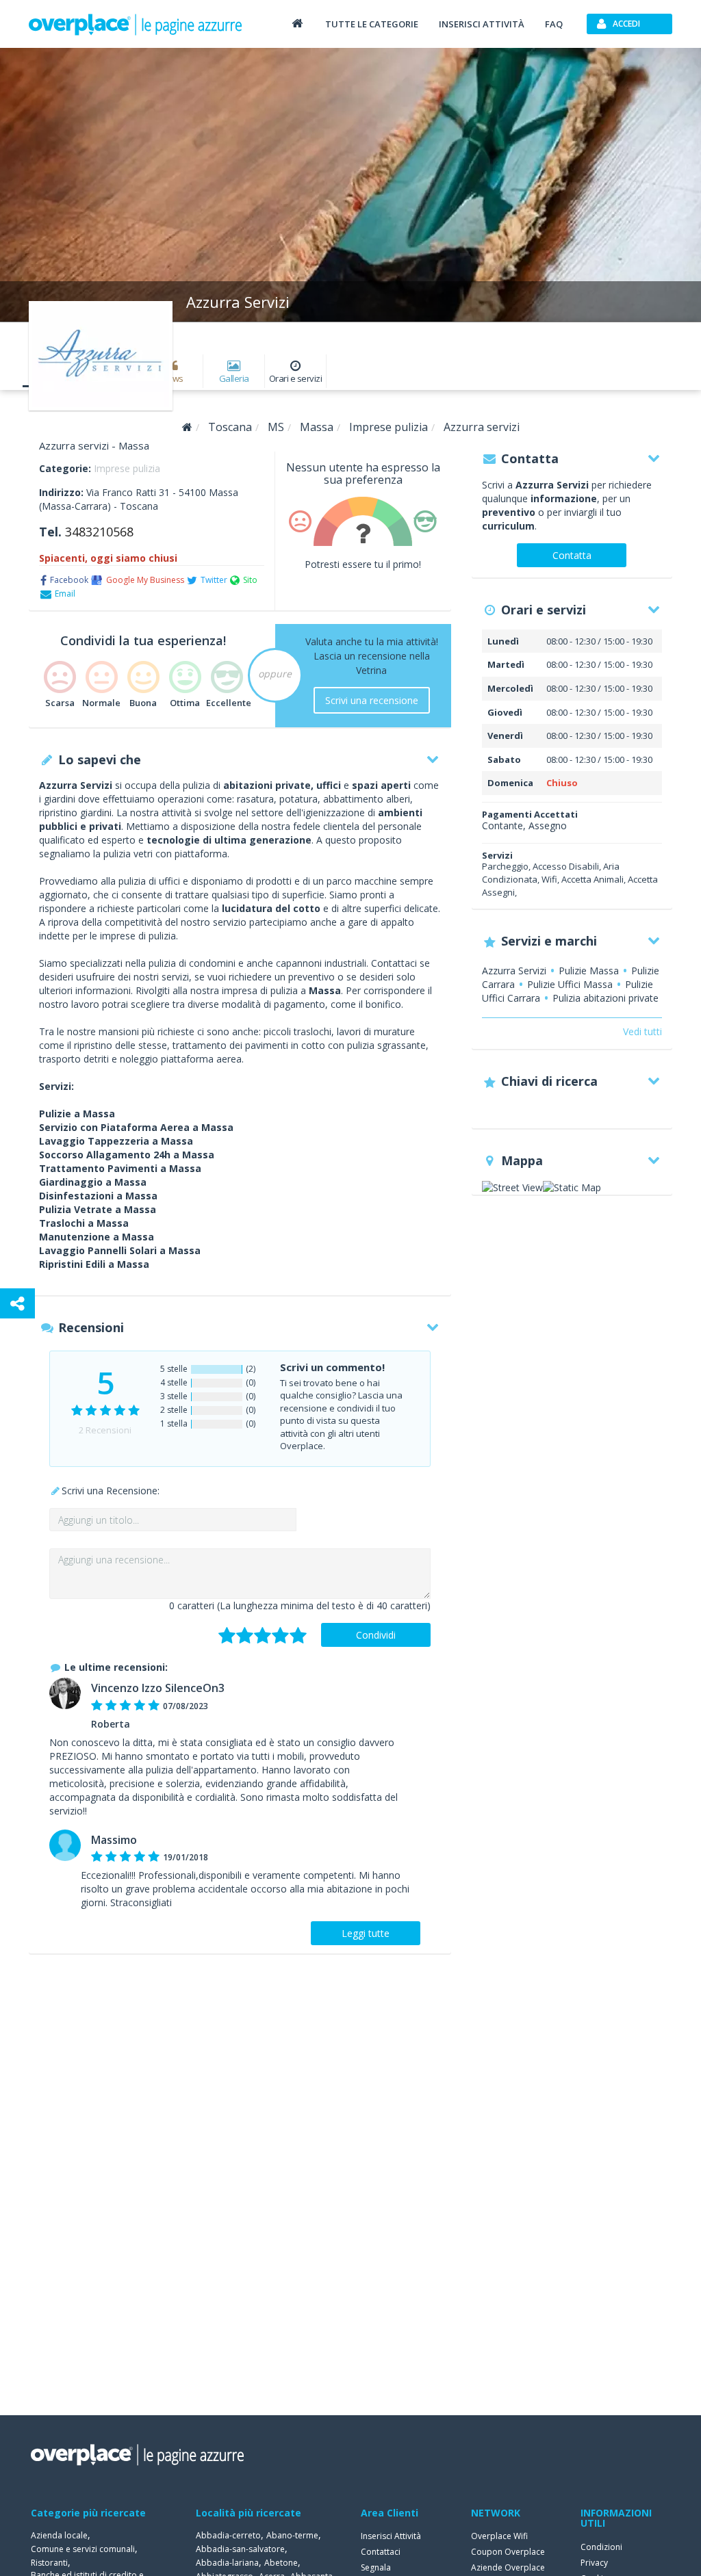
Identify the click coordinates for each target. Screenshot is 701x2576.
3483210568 (99, 532)
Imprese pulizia (127, 468)
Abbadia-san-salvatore (240, 2549)
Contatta (572, 555)
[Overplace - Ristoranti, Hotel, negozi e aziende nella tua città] (136, 24)
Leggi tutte (366, 1933)
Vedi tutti (642, 1031)
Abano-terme (292, 2535)
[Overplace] (187, 427)
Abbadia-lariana (227, 2563)
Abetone (281, 2563)
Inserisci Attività (391, 2536)
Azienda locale (59, 2535)
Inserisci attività (482, 24)
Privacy (594, 2563)
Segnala (376, 2567)
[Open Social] (17, 1303)
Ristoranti (49, 2563)
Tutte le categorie (372, 24)
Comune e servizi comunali (83, 2549)
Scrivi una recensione (372, 700)
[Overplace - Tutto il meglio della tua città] (297, 23)
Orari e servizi (296, 378)
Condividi (376, 1635)
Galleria (234, 378)
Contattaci (381, 2552)
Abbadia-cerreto (228, 2535)
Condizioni (601, 2547)
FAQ (554, 24)
